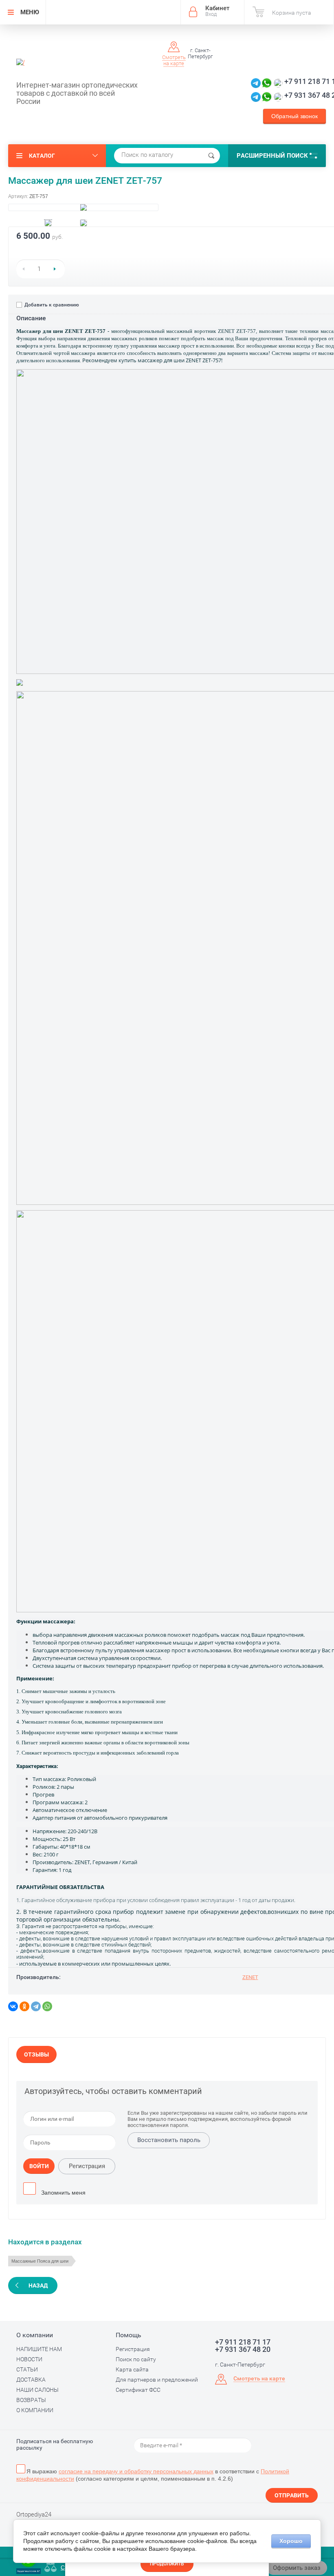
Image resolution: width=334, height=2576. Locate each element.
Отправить (292, 2495)
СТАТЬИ (27, 2369)
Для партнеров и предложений (157, 2380)
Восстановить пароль (169, 2140)
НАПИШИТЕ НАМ (39, 2349)
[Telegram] (36, 2006)
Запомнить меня (63, 2193)
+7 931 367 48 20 (243, 2349)
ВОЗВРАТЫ (31, 2400)
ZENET (250, 1977)
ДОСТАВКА (31, 2380)
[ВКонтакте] (13, 2006)
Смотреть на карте (174, 60)
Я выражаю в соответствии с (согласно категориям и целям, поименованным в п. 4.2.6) (153, 2475)
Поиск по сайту (136, 2359)
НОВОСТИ (29, 2359)
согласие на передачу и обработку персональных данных (136, 2471)
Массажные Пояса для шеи (40, 2261)
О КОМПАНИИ (35, 2410)
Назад (38, 2285)
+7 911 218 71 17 (243, 2342)
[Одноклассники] (24, 2006)
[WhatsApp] (47, 2006)
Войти (39, 2166)
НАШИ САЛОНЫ (37, 2390)
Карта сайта (132, 2369)
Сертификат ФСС (138, 2390)
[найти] (211, 156)
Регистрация (87, 2166)
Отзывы (36, 2054)
